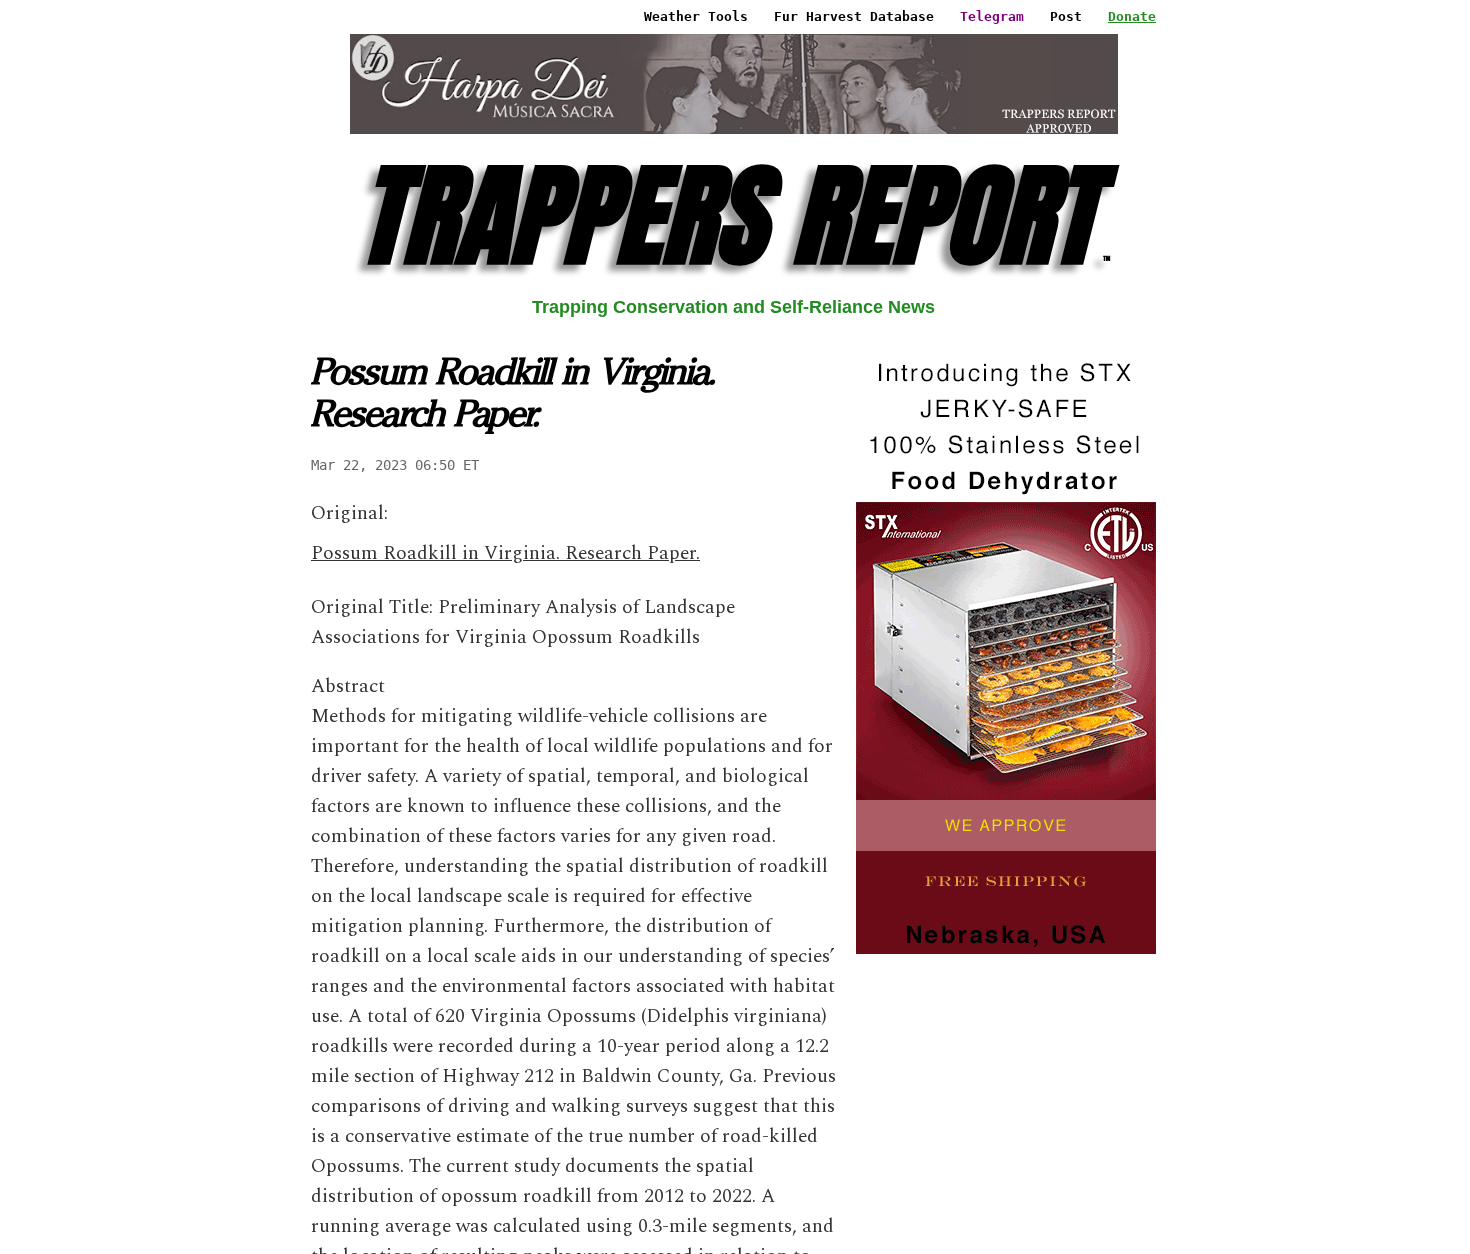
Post (1066, 16)
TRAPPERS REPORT (733, 215)
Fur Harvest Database (854, 16)
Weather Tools (696, 16)
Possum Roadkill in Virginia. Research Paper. (505, 553)
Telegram (992, 16)
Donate (1132, 16)
